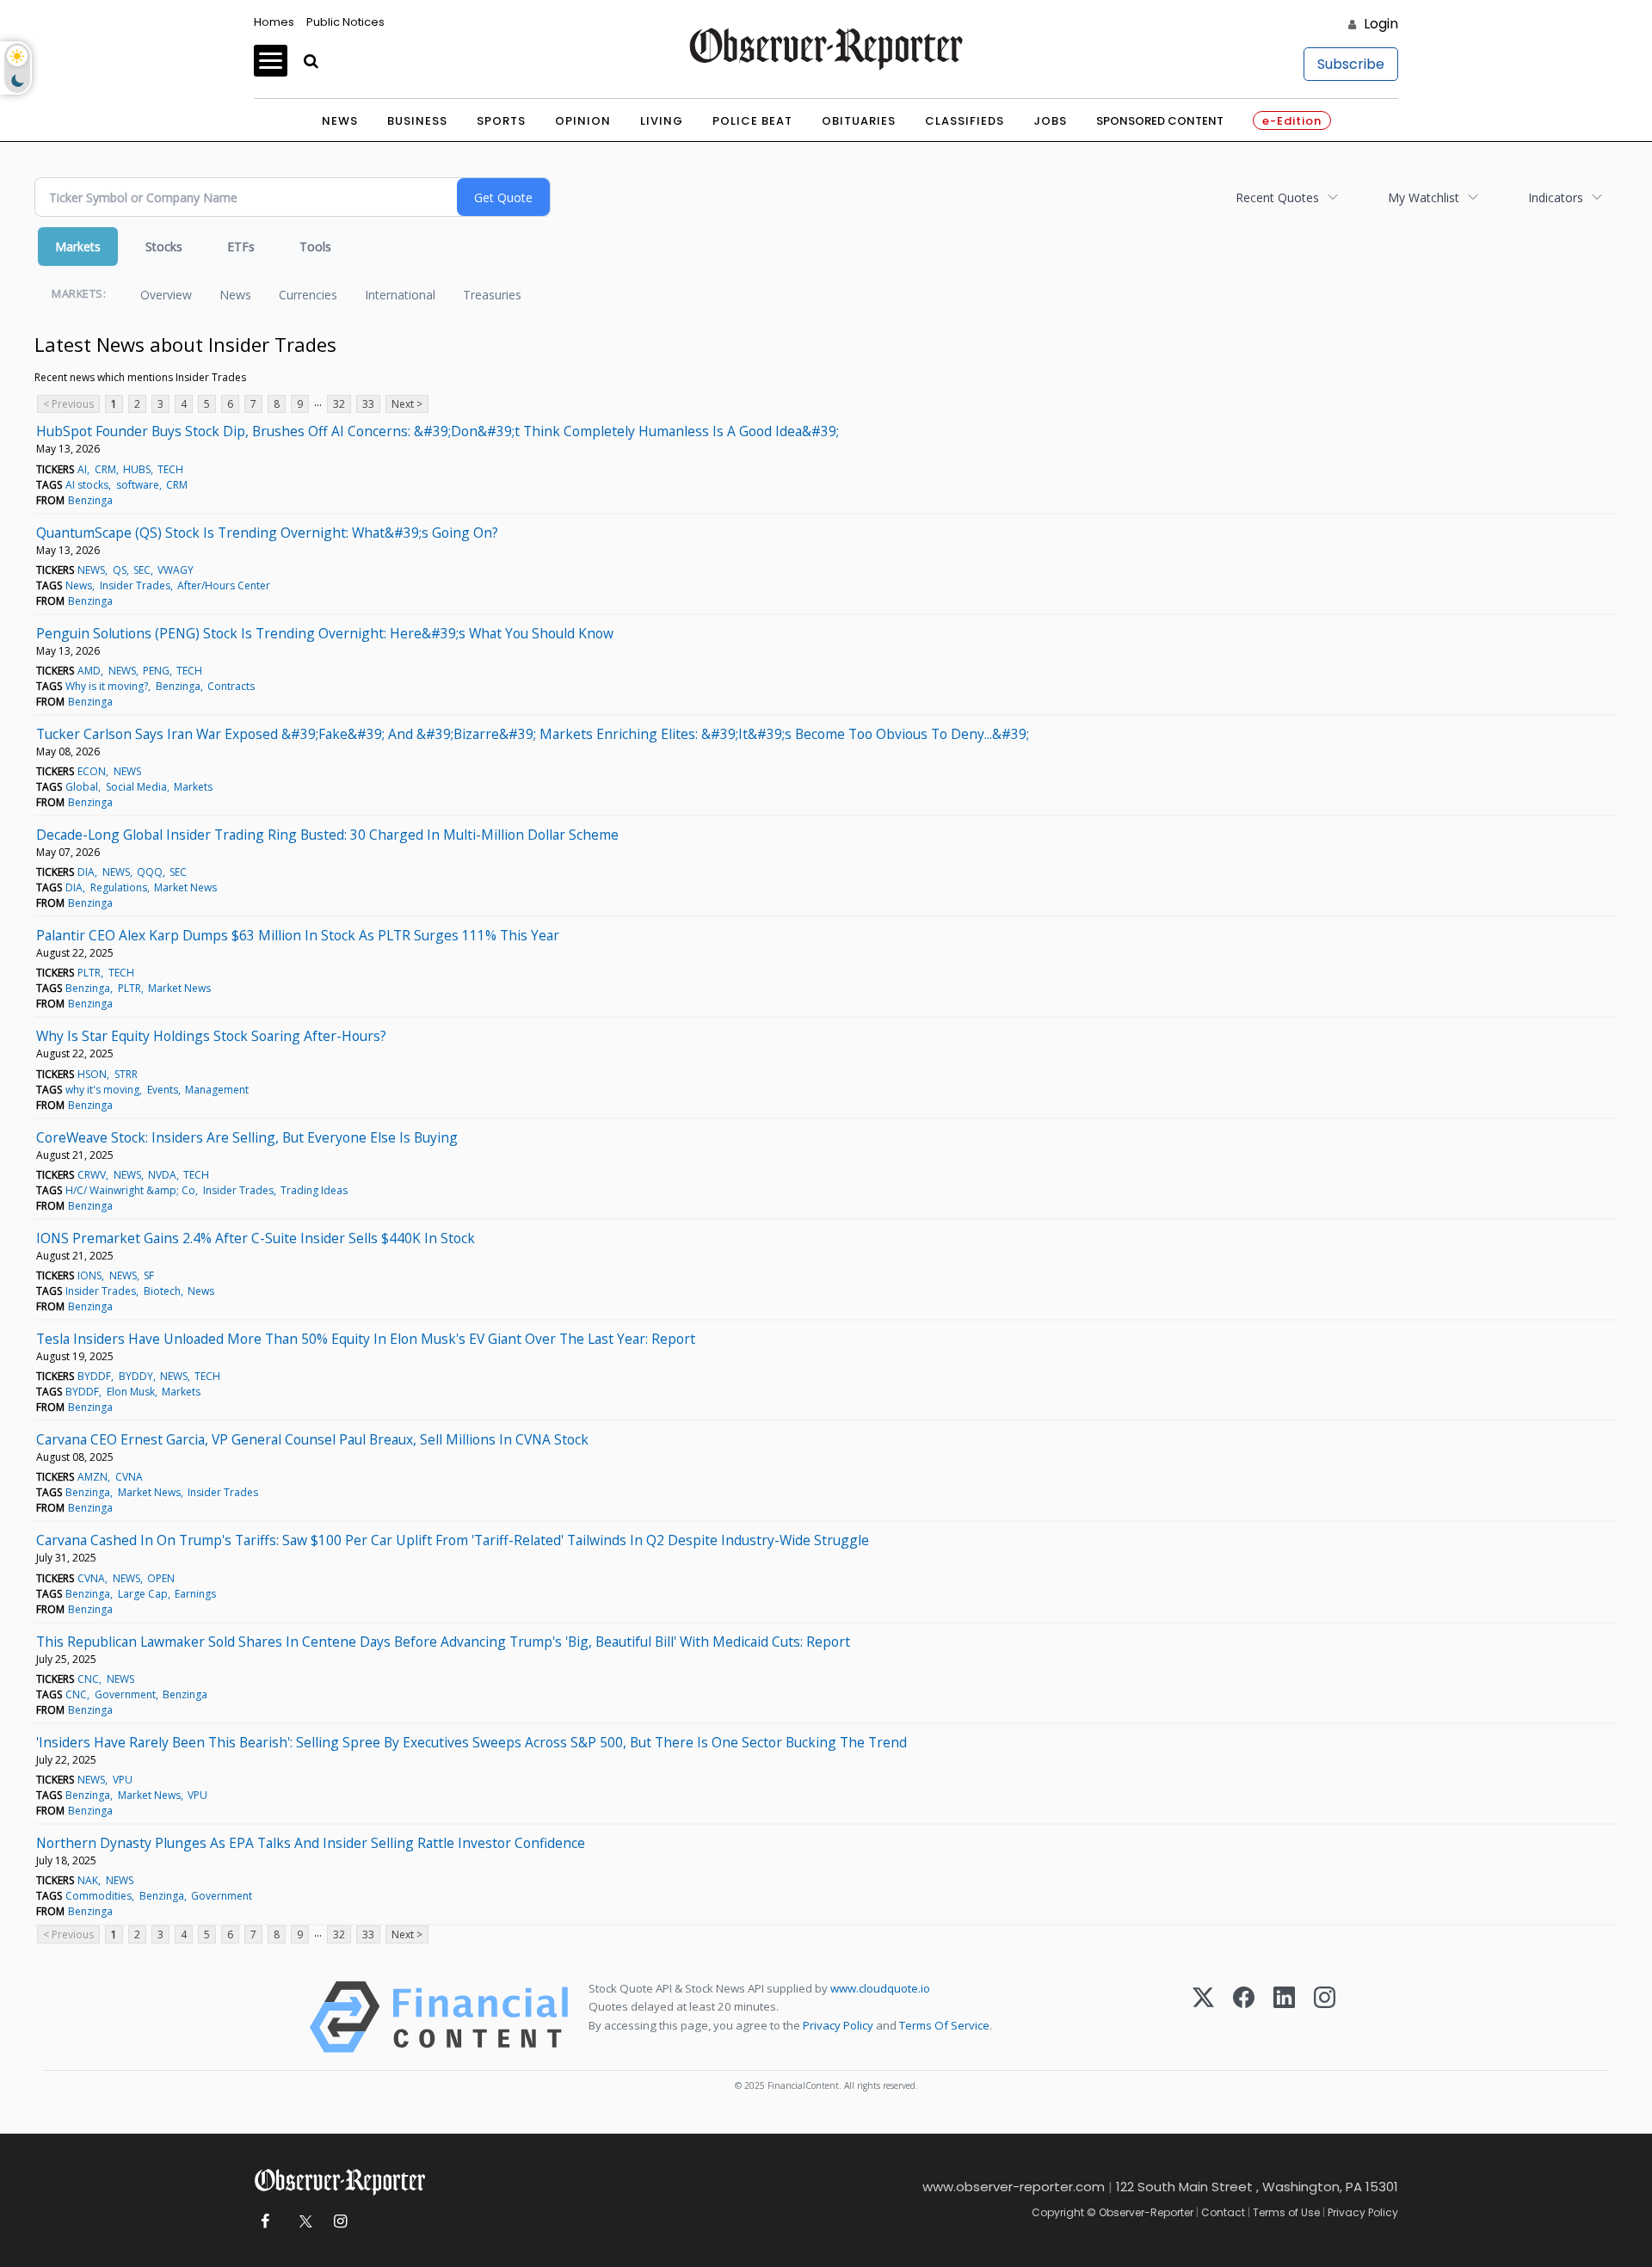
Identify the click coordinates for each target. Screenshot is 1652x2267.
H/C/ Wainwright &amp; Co (130, 1190)
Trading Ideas (314, 1190)
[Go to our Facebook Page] (265, 2222)
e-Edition (1292, 121)
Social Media (136, 787)
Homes (274, 22)
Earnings (195, 1594)
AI (82, 469)
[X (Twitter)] (1203, 2017)
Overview (166, 295)
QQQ (150, 872)
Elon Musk (131, 1392)
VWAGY (176, 570)
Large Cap (143, 1594)
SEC (142, 570)
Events (163, 1090)
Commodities (99, 1896)
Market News (185, 887)
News (340, 121)
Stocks (164, 246)
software (138, 485)
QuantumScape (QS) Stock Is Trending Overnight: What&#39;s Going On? (267, 533)
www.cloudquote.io (880, 1988)
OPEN (161, 1578)
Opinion (583, 121)
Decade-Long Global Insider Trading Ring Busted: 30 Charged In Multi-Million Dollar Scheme (327, 835)
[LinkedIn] (1284, 2017)
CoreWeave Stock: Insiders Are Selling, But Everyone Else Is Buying (247, 1137)
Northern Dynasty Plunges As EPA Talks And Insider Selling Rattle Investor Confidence (311, 1843)
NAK (88, 1880)
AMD (89, 671)
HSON (92, 1074)
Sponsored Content (1160, 121)
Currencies (308, 295)
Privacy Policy (838, 2025)
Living (662, 121)
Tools (315, 246)
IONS (89, 1275)
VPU (123, 1780)
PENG (156, 671)
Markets (78, 246)
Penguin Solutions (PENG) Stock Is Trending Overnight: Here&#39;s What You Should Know (325, 633)
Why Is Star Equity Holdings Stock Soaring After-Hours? (211, 1036)
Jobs (1050, 121)
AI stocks (87, 485)
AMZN (92, 1477)
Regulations (119, 887)
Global (82, 787)
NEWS (91, 570)
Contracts (231, 686)
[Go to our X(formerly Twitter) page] (302, 2222)
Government (125, 1694)
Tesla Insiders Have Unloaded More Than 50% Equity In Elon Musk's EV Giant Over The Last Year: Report (366, 1339)
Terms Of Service (944, 2025)
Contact (1223, 2212)
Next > (407, 404)
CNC (88, 1679)
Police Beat (752, 121)
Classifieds (965, 121)
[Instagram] (1325, 2017)
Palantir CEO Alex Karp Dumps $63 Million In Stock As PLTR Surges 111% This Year (298, 935)
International (400, 295)
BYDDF (94, 1376)
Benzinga (90, 500)
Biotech (162, 1291)
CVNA (129, 1477)
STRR (126, 1074)
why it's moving (102, 1090)
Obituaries (859, 121)
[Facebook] (1244, 2017)
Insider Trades (135, 585)
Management (217, 1090)
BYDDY (136, 1376)
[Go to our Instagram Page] (340, 2222)
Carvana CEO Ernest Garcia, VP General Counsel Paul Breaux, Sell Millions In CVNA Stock (312, 1439)
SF (149, 1275)
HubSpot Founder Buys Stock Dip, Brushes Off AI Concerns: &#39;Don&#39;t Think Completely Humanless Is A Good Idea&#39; (438, 431)
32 (339, 404)
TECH (170, 469)
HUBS (137, 469)
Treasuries (492, 295)
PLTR (89, 973)
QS (120, 570)
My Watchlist (1424, 197)
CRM (105, 469)
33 (368, 404)
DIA (86, 872)
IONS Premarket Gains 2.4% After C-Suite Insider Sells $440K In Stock (256, 1238)
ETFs (241, 246)
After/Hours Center (224, 585)
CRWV (92, 1175)
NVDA (162, 1175)
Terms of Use (1286, 2212)
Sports (501, 121)
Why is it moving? (107, 686)
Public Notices (345, 22)
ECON (92, 771)
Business (417, 121)
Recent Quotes (1277, 197)
